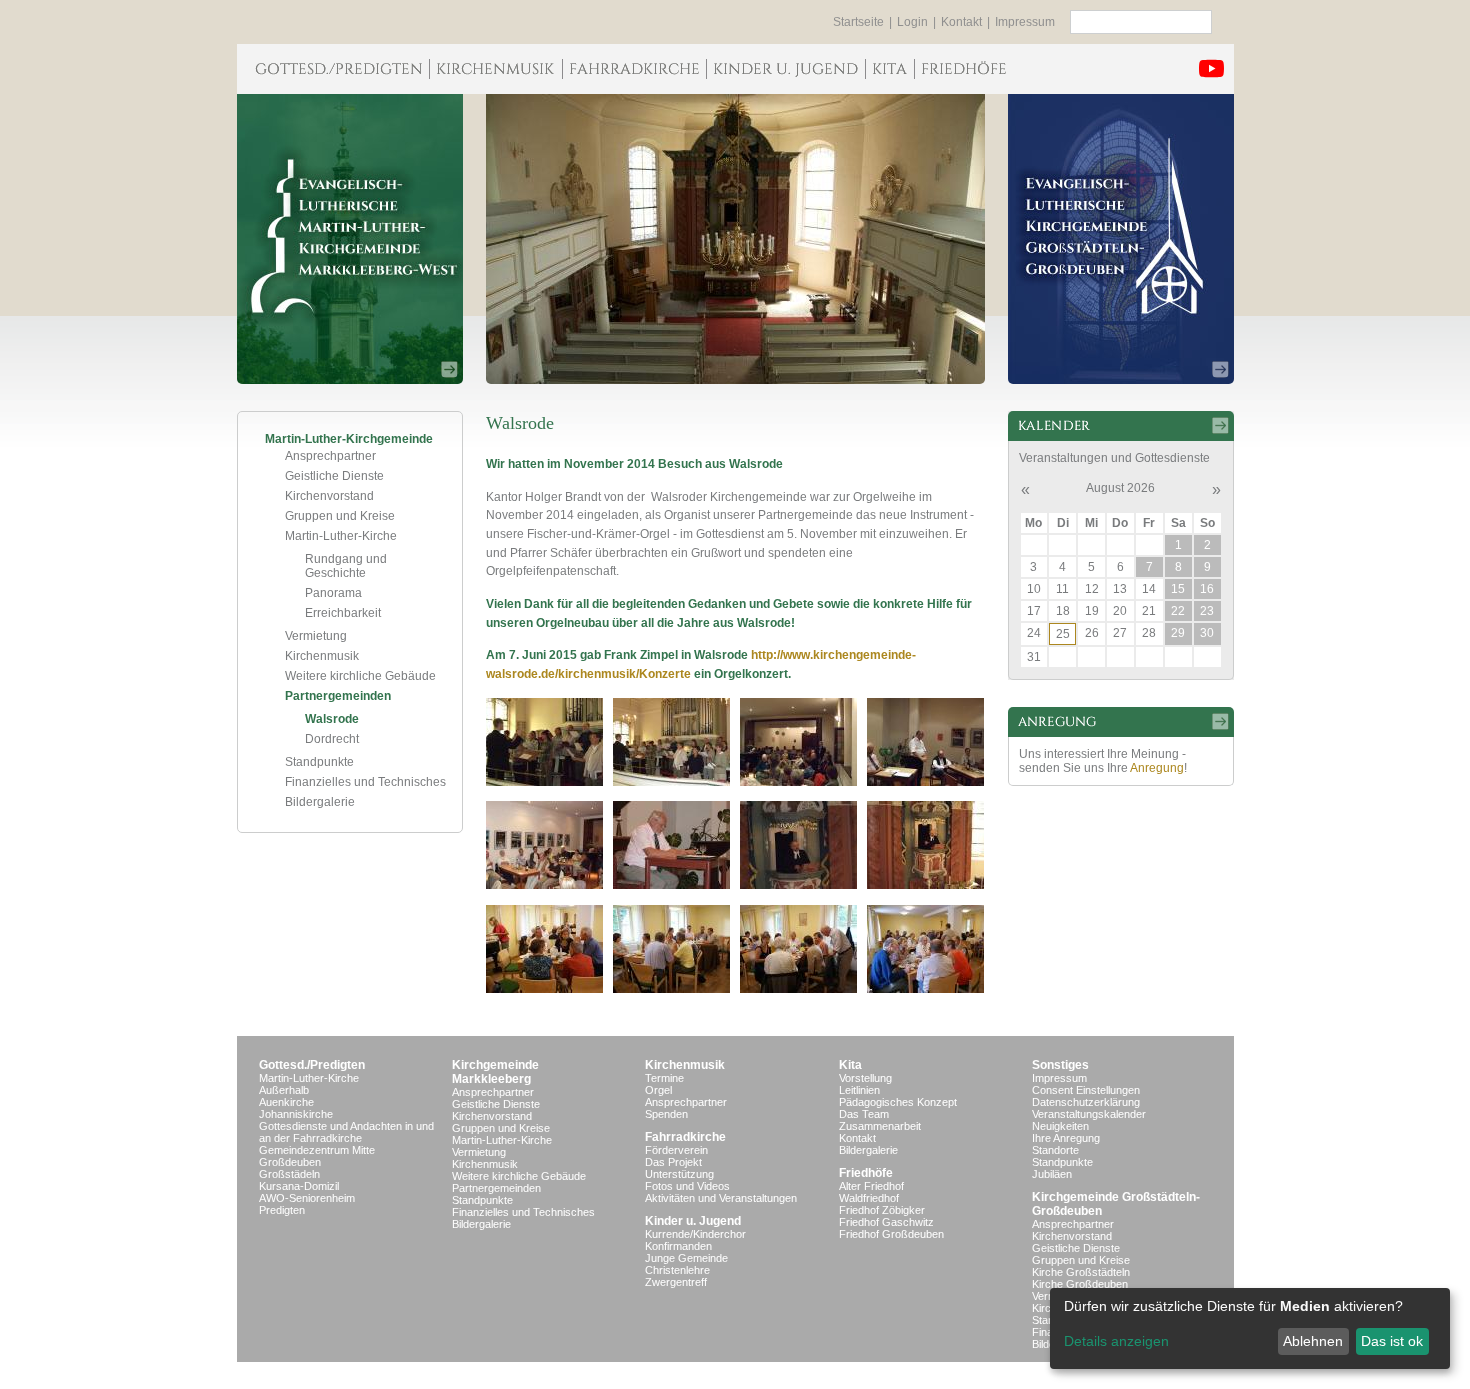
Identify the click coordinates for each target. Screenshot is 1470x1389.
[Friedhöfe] (963, 69)
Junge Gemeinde (686, 1258)
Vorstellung (865, 1078)
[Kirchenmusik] (495, 69)
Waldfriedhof (869, 1198)
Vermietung (316, 636)
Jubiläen (1052, 1174)
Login (912, 22)
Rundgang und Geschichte (346, 566)
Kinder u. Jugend (693, 1221)
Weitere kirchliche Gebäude (360, 676)
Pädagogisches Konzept (898, 1102)
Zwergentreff (676, 1282)
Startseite (858, 22)
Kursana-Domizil (299, 1186)
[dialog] (1250, 1328)
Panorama (333, 593)
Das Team (864, 1114)
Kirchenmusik (322, 656)
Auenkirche (286, 1102)
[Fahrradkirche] (634, 69)
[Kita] (889, 69)
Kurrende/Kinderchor (695, 1234)
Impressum (1025, 22)
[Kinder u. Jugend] (785, 69)
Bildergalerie (320, 802)
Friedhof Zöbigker (882, 1210)
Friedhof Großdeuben (891, 1234)
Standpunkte (319, 762)
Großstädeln (289, 1174)
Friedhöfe (866, 1173)
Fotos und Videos (687, 1186)
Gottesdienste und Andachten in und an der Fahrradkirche (346, 1132)
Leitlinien (859, 1090)
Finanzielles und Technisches (365, 782)
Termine (664, 1078)
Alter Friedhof (871, 1186)
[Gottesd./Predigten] (333, 69)
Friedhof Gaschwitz (886, 1222)
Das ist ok (1392, 1341)
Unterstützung (679, 1174)
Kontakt (961, 22)
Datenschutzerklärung (1086, 1102)
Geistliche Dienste (334, 476)
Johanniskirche (296, 1114)
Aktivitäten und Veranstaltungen (721, 1198)
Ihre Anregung (1066, 1138)
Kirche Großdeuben (1080, 1284)
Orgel (658, 1090)
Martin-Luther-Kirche (341, 536)
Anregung (1157, 768)
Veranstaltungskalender (1089, 1114)
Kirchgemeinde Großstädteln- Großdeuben (1116, 1204)
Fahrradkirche (685, 1137)
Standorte (1055, 1150)
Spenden (666, 1114)
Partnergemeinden (338, 696)
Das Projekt (673, 1162)
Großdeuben (290, 1162)
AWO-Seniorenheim (307, 1198)
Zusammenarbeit (880, 1126)
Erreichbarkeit (343, 613)
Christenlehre (677, 1270)
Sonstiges (1060, 1065)
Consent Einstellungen (1086, 1090)
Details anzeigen (1116, 1341)
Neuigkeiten (1060, 1126)
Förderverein (676, 1150)
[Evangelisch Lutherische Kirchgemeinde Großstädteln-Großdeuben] (1121, 239)
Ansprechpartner (330, 456)
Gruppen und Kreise (340, 516)
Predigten (282, 1210)
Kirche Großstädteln (1081, 1272)
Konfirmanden (678, 1246)
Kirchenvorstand (329, 496)
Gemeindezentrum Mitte (317, 1150)
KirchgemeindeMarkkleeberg (495, 1072)
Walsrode (332, 719)
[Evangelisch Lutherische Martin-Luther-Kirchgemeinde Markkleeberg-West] (350, 239)
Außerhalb (284, 1090)
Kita (850, 1065)
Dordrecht (332, 739)
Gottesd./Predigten (312, 1065)
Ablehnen (1313, 1341)
